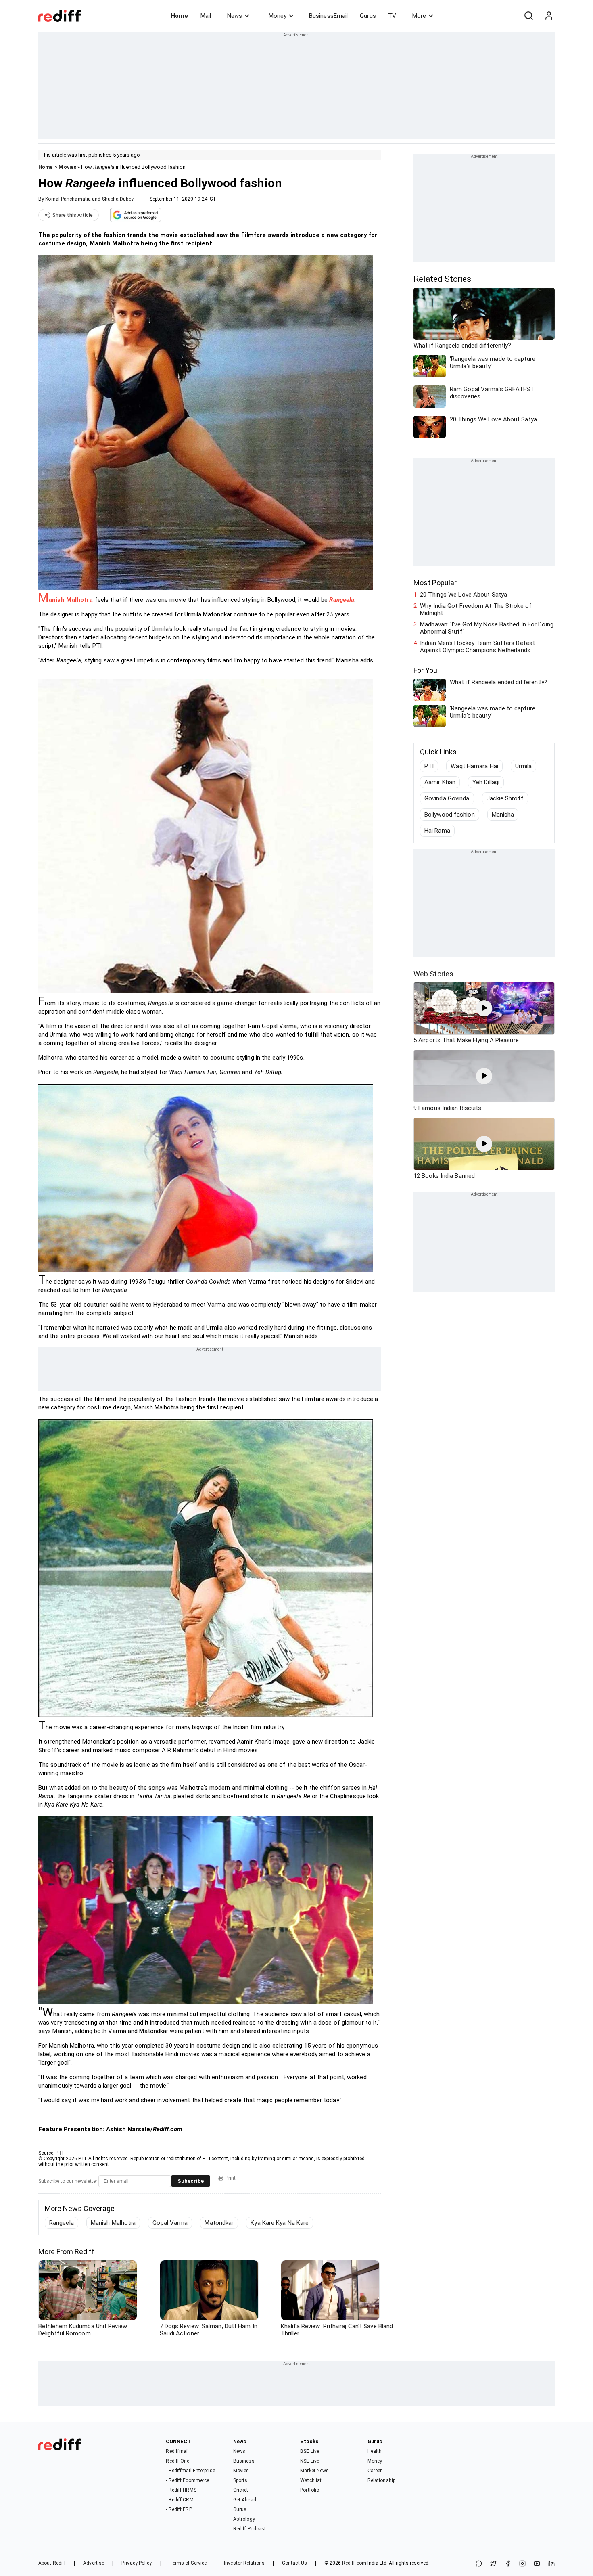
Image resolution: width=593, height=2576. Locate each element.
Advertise (94, 2563)
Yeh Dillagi (486, 782)
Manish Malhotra (113, 2223)
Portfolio (310, 2490)
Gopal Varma (170, 2223)
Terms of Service (188, 2563)
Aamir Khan (440, 782)
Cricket (241, 2490)
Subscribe (191, 2181)
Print (231, 2178)
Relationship (381, 2480)
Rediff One (177, 2461)
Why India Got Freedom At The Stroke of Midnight (476, 609)
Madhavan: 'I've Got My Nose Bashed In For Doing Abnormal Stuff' (487, 628)
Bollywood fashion (450, 815)
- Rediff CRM (180, 2500)
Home (179, 16)
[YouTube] (537, 2564)
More (419, 16)
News (235, 16)
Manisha (503, 815)
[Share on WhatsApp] (479, 2564)
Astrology (244, 2519)
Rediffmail (177, 2451)
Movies (67, 167)
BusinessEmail (328, 16)
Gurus (368, 16)
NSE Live (310, 2461)
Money (278, 16)
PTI (60, 2153)
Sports (240, 2480)
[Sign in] (549, 16)
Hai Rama (437, 831)
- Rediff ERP (179, 2509)
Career (375, 2471)
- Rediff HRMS (181, 2490)
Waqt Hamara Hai (474, 766)
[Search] (528, 16)
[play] (484, 1008)
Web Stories (433, 974)
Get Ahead (245, 2500)
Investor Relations (244, 2563)
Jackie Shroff (505, 798)
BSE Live (310, 2451)
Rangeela (62, 2223)
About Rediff (52, 2563)
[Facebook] (508, 2564)
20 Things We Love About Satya (464, 595)
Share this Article (73, 215)
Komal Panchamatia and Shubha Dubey (89, 199)
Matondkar (219, 2223)
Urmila (524, 766)
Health (375, 2451)
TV (392, 16)
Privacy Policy (137, 2563)
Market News (314, 2471)
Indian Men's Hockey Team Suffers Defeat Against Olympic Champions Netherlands (477, 647)
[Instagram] (522, 2564)
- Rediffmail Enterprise (190, 2471)
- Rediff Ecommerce (187, 2480)
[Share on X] (493, 2564)
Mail (206, 16)
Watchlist (311, 2480)
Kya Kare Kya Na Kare (280, 2223)
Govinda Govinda (447, 798)
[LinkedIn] (551, 2564)
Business (244, 2461)
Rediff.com (354, 2563)
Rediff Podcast (250, 2529)
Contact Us (294, 2563)
